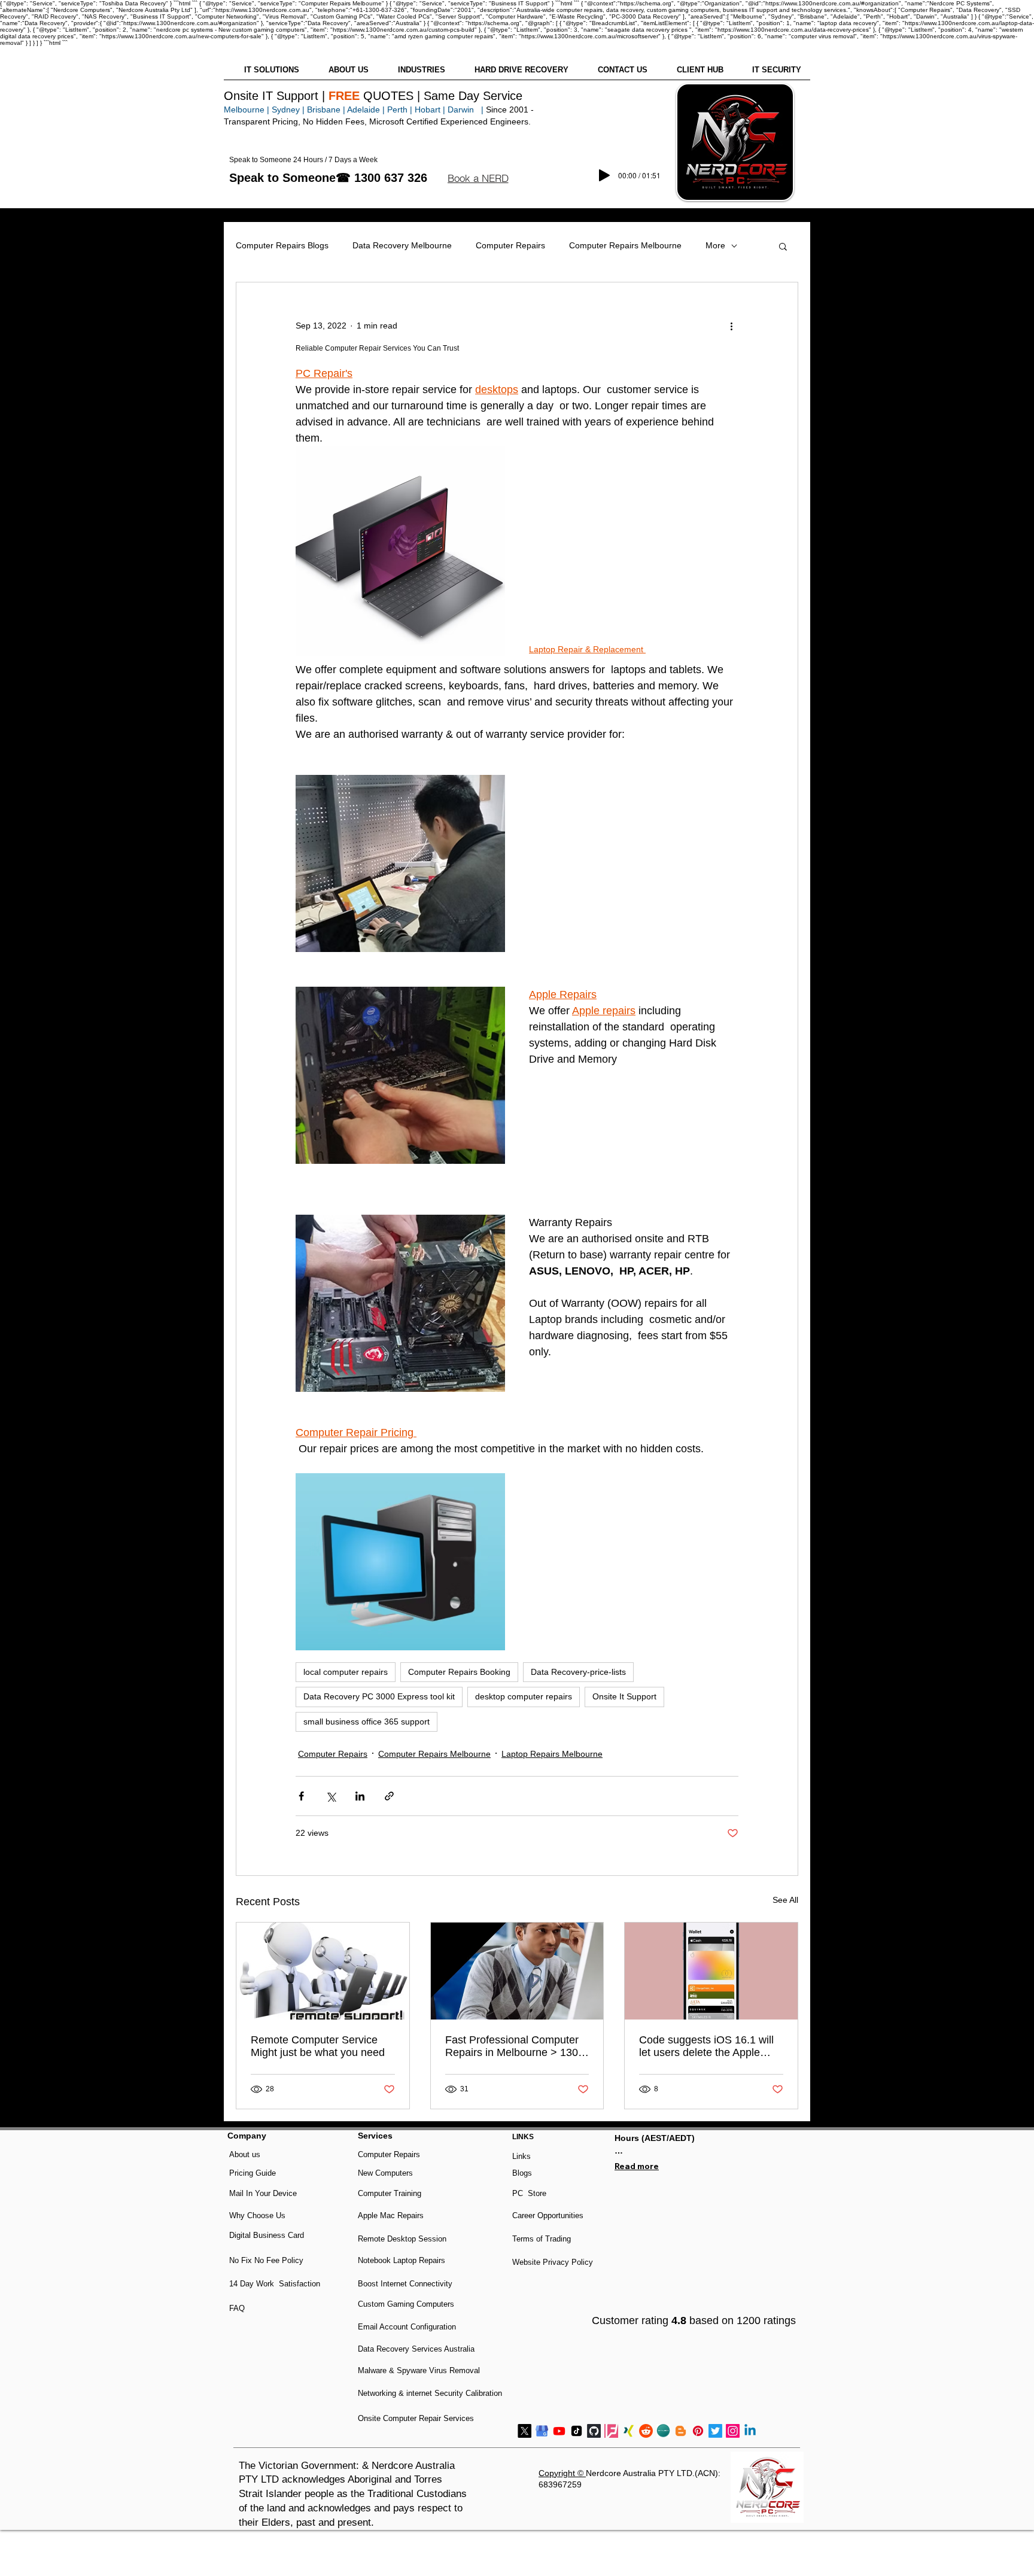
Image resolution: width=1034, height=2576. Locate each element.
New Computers (385, 2173)
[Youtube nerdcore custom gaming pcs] (559, 2431)
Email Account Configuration (407, 2327)
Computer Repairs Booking (459, 1672)
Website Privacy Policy (553, 2262)
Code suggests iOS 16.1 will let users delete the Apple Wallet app (706, 2046)
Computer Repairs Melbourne (625, 245)
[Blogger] (681, 2431)
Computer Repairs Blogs (282, 245)
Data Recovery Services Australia (416, 2349)
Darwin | (467, 110)
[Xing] (629, 2431)
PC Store (529, 2193)
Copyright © (562, 2473)
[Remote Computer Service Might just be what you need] (323, 1971)
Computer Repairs (510, 245)
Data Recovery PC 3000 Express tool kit (379, 1696)
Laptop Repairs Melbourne (552, 1754)
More (715, 245)
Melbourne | (247, 110)
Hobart (428, 110)
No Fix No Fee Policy (266, 2260)
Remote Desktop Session (402, 2239)
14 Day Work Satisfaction (275, 2284)
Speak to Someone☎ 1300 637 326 (328, 178)
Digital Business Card (267, 2235)
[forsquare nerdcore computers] (611, 2431)
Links (521, 2156)
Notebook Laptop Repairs (403, 2260)
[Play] (604, 175)
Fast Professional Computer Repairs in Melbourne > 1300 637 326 (515, 2046)
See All (785, 1900)
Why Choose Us (257, 2215)
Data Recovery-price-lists (578, 1672)
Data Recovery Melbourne (402, 245)
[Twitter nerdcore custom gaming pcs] (715, 2431)
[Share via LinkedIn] (360, 1796)
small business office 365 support (367, 1722)
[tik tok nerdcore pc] (577, 2431)
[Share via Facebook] (301, 1796)
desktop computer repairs (524, 1696)
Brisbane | (326, 110)
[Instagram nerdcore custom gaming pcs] (733, 2431)
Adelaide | (366, 110)
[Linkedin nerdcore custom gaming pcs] (750, 2431)
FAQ (237, 2308)
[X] (524, 2431)
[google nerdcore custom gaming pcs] (542, 2431)
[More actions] (731, 326)
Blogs (522, 2173)
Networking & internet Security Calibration (430, 2393)
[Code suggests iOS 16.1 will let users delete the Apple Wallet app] (711, 1971)
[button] (478, 178)
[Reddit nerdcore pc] (646, 2431)
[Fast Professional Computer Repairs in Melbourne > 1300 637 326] (517, 1971)
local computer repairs (346, 1672)
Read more (637, 2166)
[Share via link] (389, 1796)
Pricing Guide (253, 2173)
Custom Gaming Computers (406, 2304)
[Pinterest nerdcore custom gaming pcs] (698, 2431)
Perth (397, 110)
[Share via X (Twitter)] (331, 1796)
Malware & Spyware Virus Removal (419, 2370)
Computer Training (390, 2193)
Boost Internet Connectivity (405, 2284)
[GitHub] (594, 2431)
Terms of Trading (542, 2239)
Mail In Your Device (264, 2193)
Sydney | (287, 110)
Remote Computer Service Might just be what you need (318, 2046)
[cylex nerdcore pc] (663, 2431)
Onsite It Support (624, 1696)
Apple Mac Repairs (391, 2215)
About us (245, 2154)
